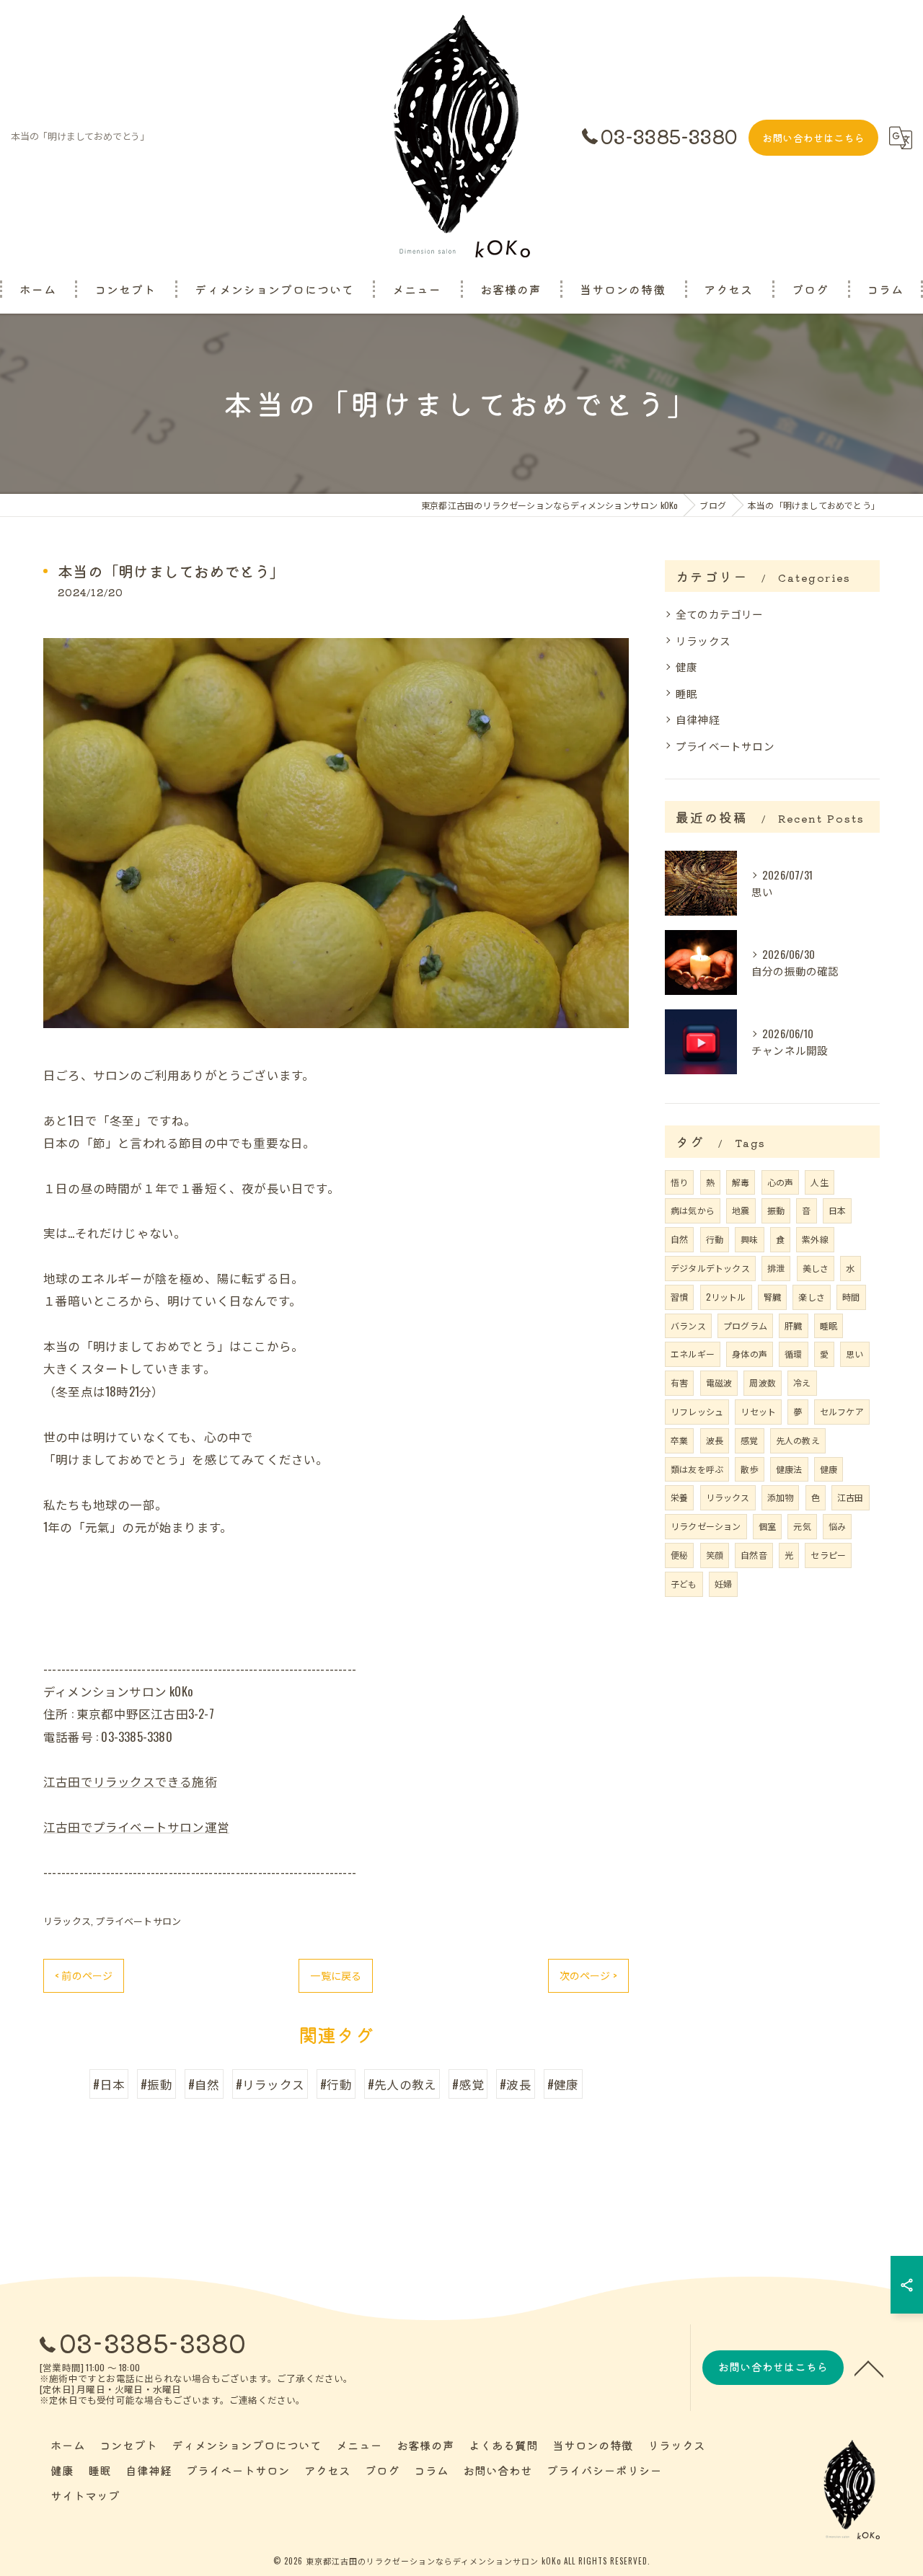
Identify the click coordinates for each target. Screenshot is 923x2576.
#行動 (336, 2084)
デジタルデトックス (710, 1268)
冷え (802, 1382)
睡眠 (686, 693)
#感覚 (468, 2084)
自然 (679, 1239)
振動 (776, 1210)
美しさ (816, 1268)
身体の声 (750, 1354)
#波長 (516, 2084)
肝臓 (793, 1325)
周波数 (763, 1382)
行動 (715, 1239)
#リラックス (270, 2084)
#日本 (109, 2084)
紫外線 (815, 1239)
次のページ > (588, 1975)
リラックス (67, 1921)
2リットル (726, 1297)
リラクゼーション (706, 1526)
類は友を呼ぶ (697, 1469)
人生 (819, 1182)
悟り (679, 1182)
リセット (758, 1411)
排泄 (776, 1268)
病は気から (693, 1210)
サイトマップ (85, 2495)
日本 (837, 1210)
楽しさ (812, 1297)
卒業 (679, 1440)
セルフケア (842, 1411)
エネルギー (693, 1354)
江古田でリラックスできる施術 (130, 1781)
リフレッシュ (697, 1411)
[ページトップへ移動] (869, 2368)
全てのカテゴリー (720, 614)
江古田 (851, 1497)
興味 (749, 1239)
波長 (715, 1440)
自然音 (754, 1555)
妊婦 (723, 1584)
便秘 (679, 1555)
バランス (688, 1325)
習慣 (679, 1297)
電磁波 (719, 1382)
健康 (686, 667)
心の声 (781, 1182)
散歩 (749, 1469)
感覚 (749, 1440)
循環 (793, 1354)
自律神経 (698, 719)
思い (854, 1354)
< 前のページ (84, 1975)
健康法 (789, 1469)
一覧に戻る (336, 1975)
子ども (684, 1584)
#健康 (563, 2084)
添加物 (781, 1497)
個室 (767, 1526)
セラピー (828, 1555)
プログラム (745, 1325)
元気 (802, 1526)
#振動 (156, 2084)
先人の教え (798, 1440)
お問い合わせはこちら (813, 138)
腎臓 (772, 1297)
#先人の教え (402, 2084)
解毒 (741, 1182)
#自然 (204, 2084)
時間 (851, 1297)
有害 (679, 1382)
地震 (741, 1210)
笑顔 (715, 1555)
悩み (837, 1526)
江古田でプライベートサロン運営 (136, 1827)
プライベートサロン (138, 1921)
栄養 (679, 1497)
